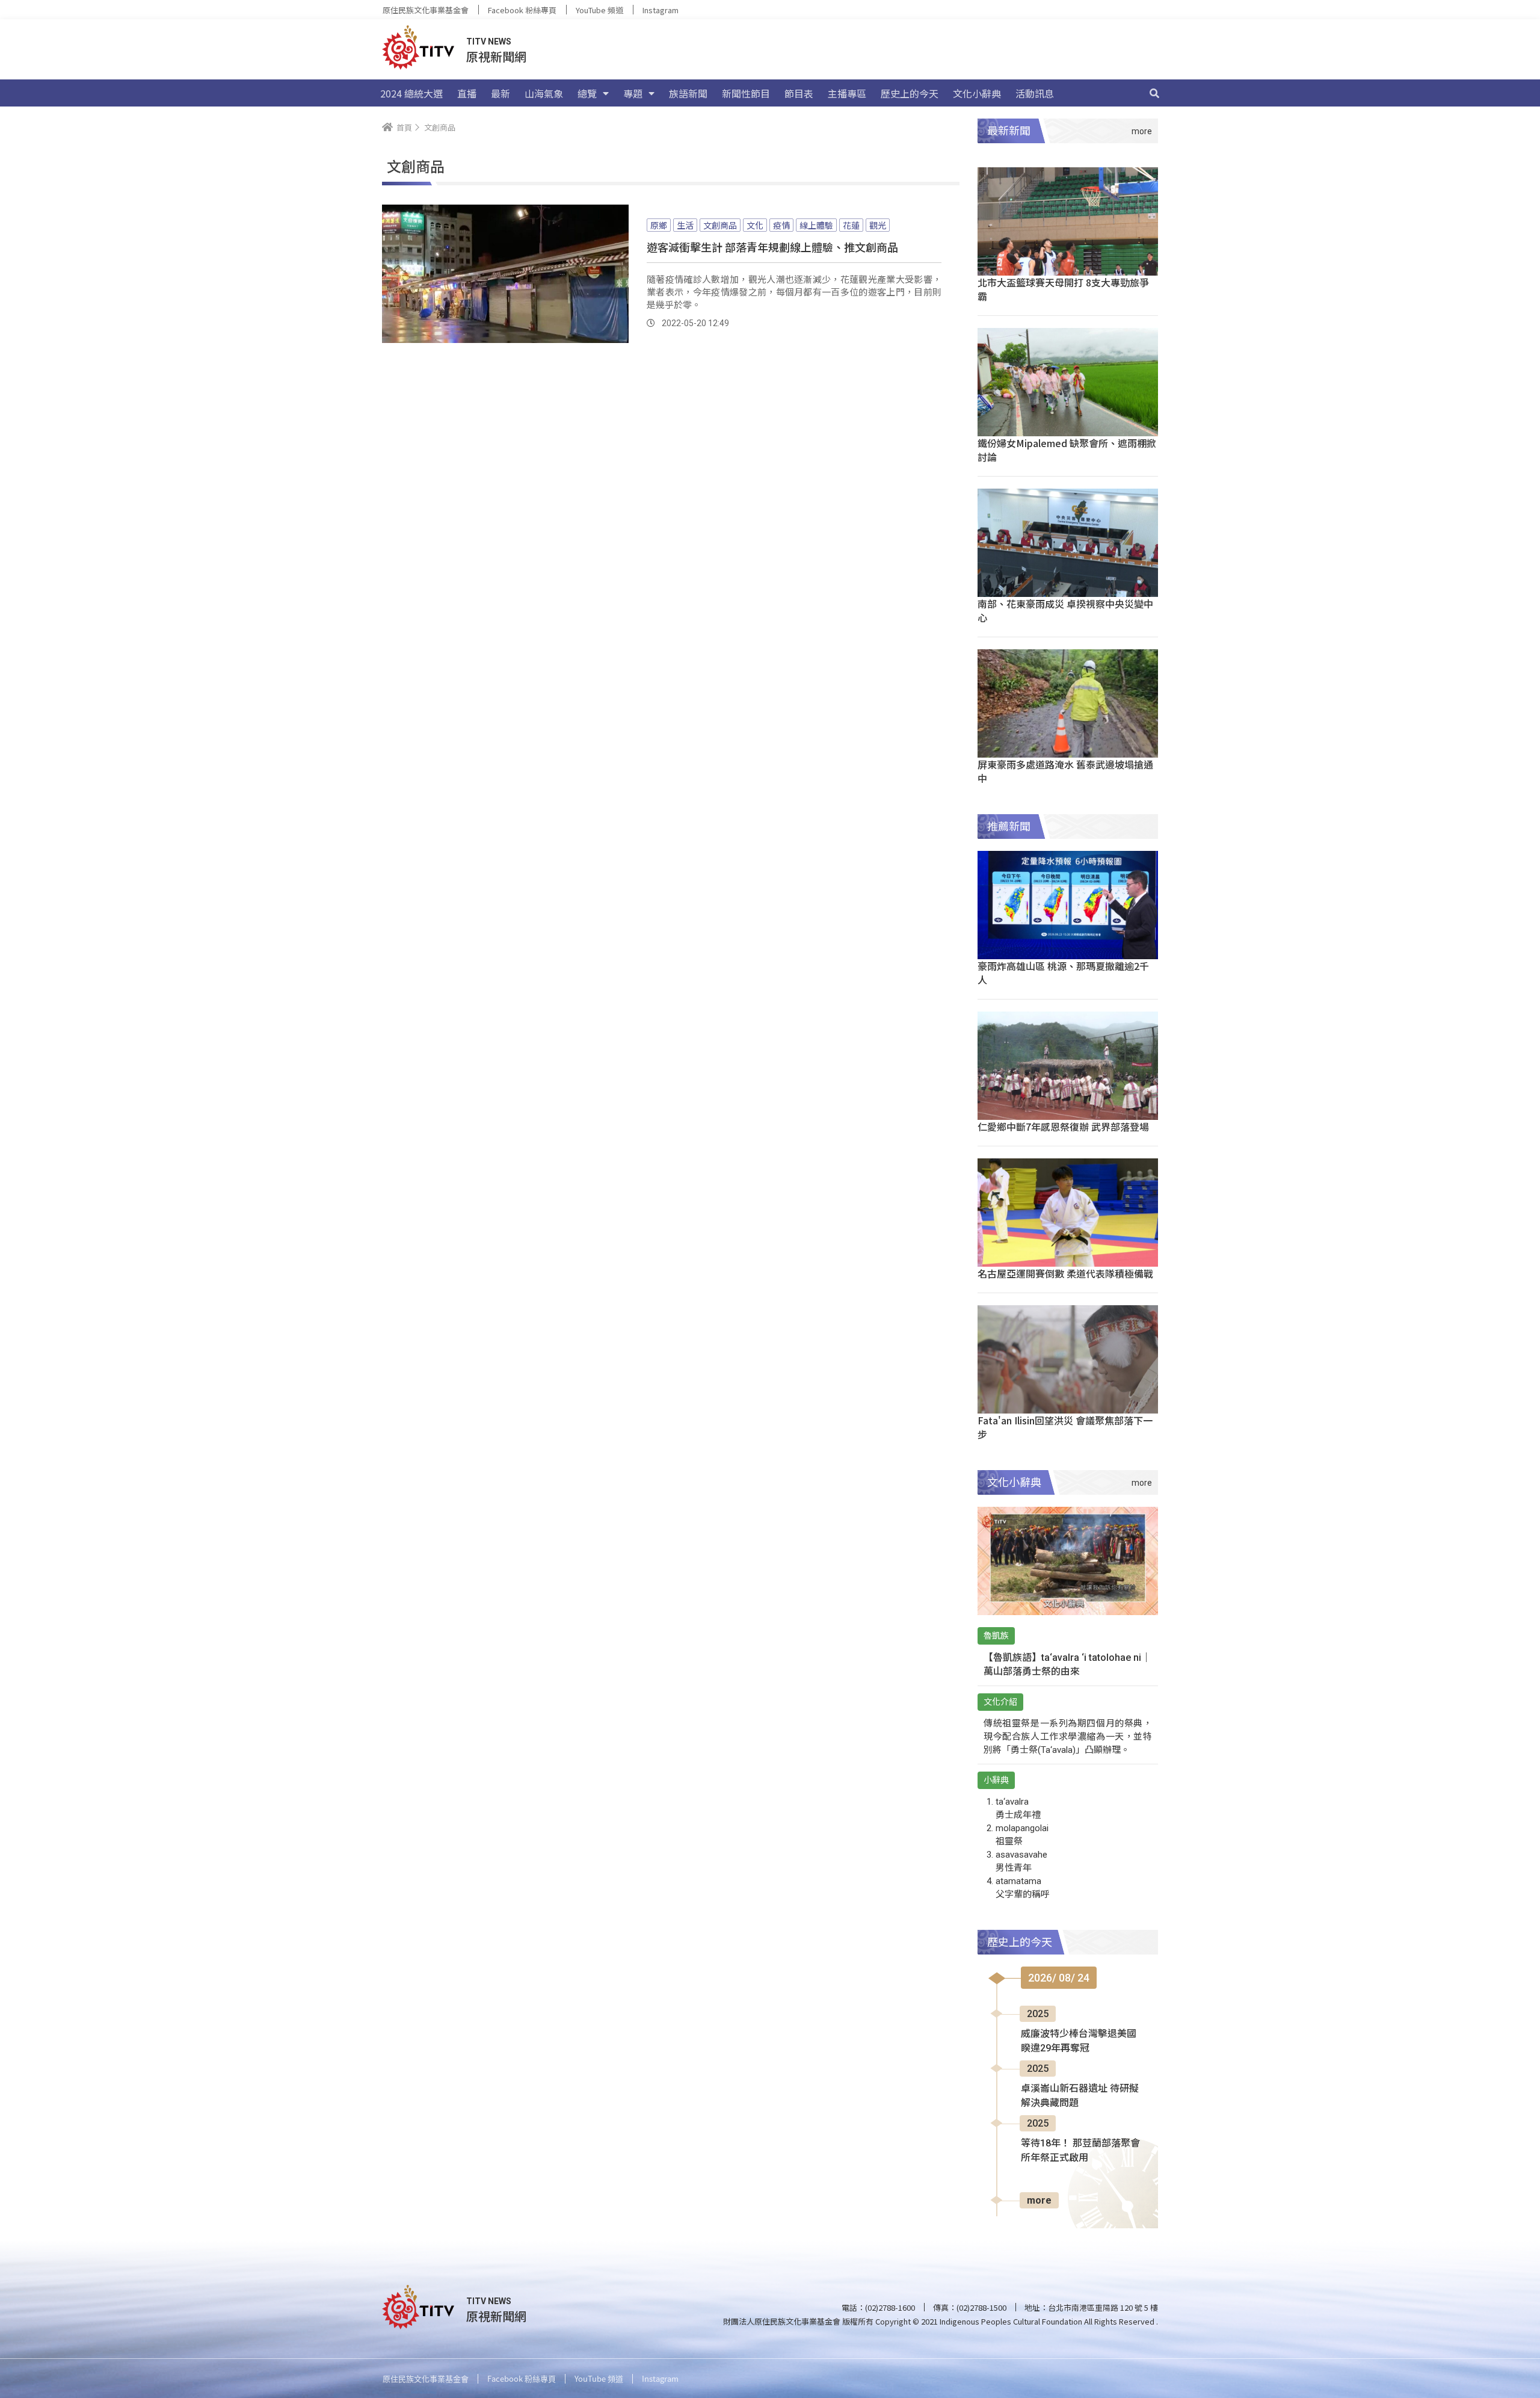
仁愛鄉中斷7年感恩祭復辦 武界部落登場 (1063, 1126)
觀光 (878, 225)
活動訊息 (1035, 93)
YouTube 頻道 (599, 10)
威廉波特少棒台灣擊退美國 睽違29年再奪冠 (1079, 2041)
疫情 (781, 225)
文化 (755, 225)
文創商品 (720, 225)
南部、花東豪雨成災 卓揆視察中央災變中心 (1065, 610)
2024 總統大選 (411, 93)
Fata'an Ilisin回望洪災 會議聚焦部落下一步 (1065, 1427)
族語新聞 (688, 93)
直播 (467, 93)
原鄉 (659, 225)
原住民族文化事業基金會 (426, 10)
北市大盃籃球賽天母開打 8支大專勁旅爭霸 (1063, 289)
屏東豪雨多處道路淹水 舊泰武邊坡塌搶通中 (1065, 771)
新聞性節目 (746, 93)
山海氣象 (544, 93)
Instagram (661, 10)
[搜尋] (1154, 93)
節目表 (799, 93)
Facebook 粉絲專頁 (522, 10)
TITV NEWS (489, 42)
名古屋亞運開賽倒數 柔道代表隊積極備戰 (1065, 1273)
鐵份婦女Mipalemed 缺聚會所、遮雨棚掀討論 (1067, 450)
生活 (685, 225)
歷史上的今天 (910, 93)
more (1039, 2200)
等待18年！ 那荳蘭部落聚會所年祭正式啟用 (1080, 2150)
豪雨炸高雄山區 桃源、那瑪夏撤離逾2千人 (1063, 973)
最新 (500, 93)
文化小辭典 (977, 93)
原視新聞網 (496, 56)
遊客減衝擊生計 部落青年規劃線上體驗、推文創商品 (772, 247)
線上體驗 (816, 225)
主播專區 (847, 93)
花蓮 (851, 225)
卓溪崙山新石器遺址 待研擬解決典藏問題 (1080, 2096)
